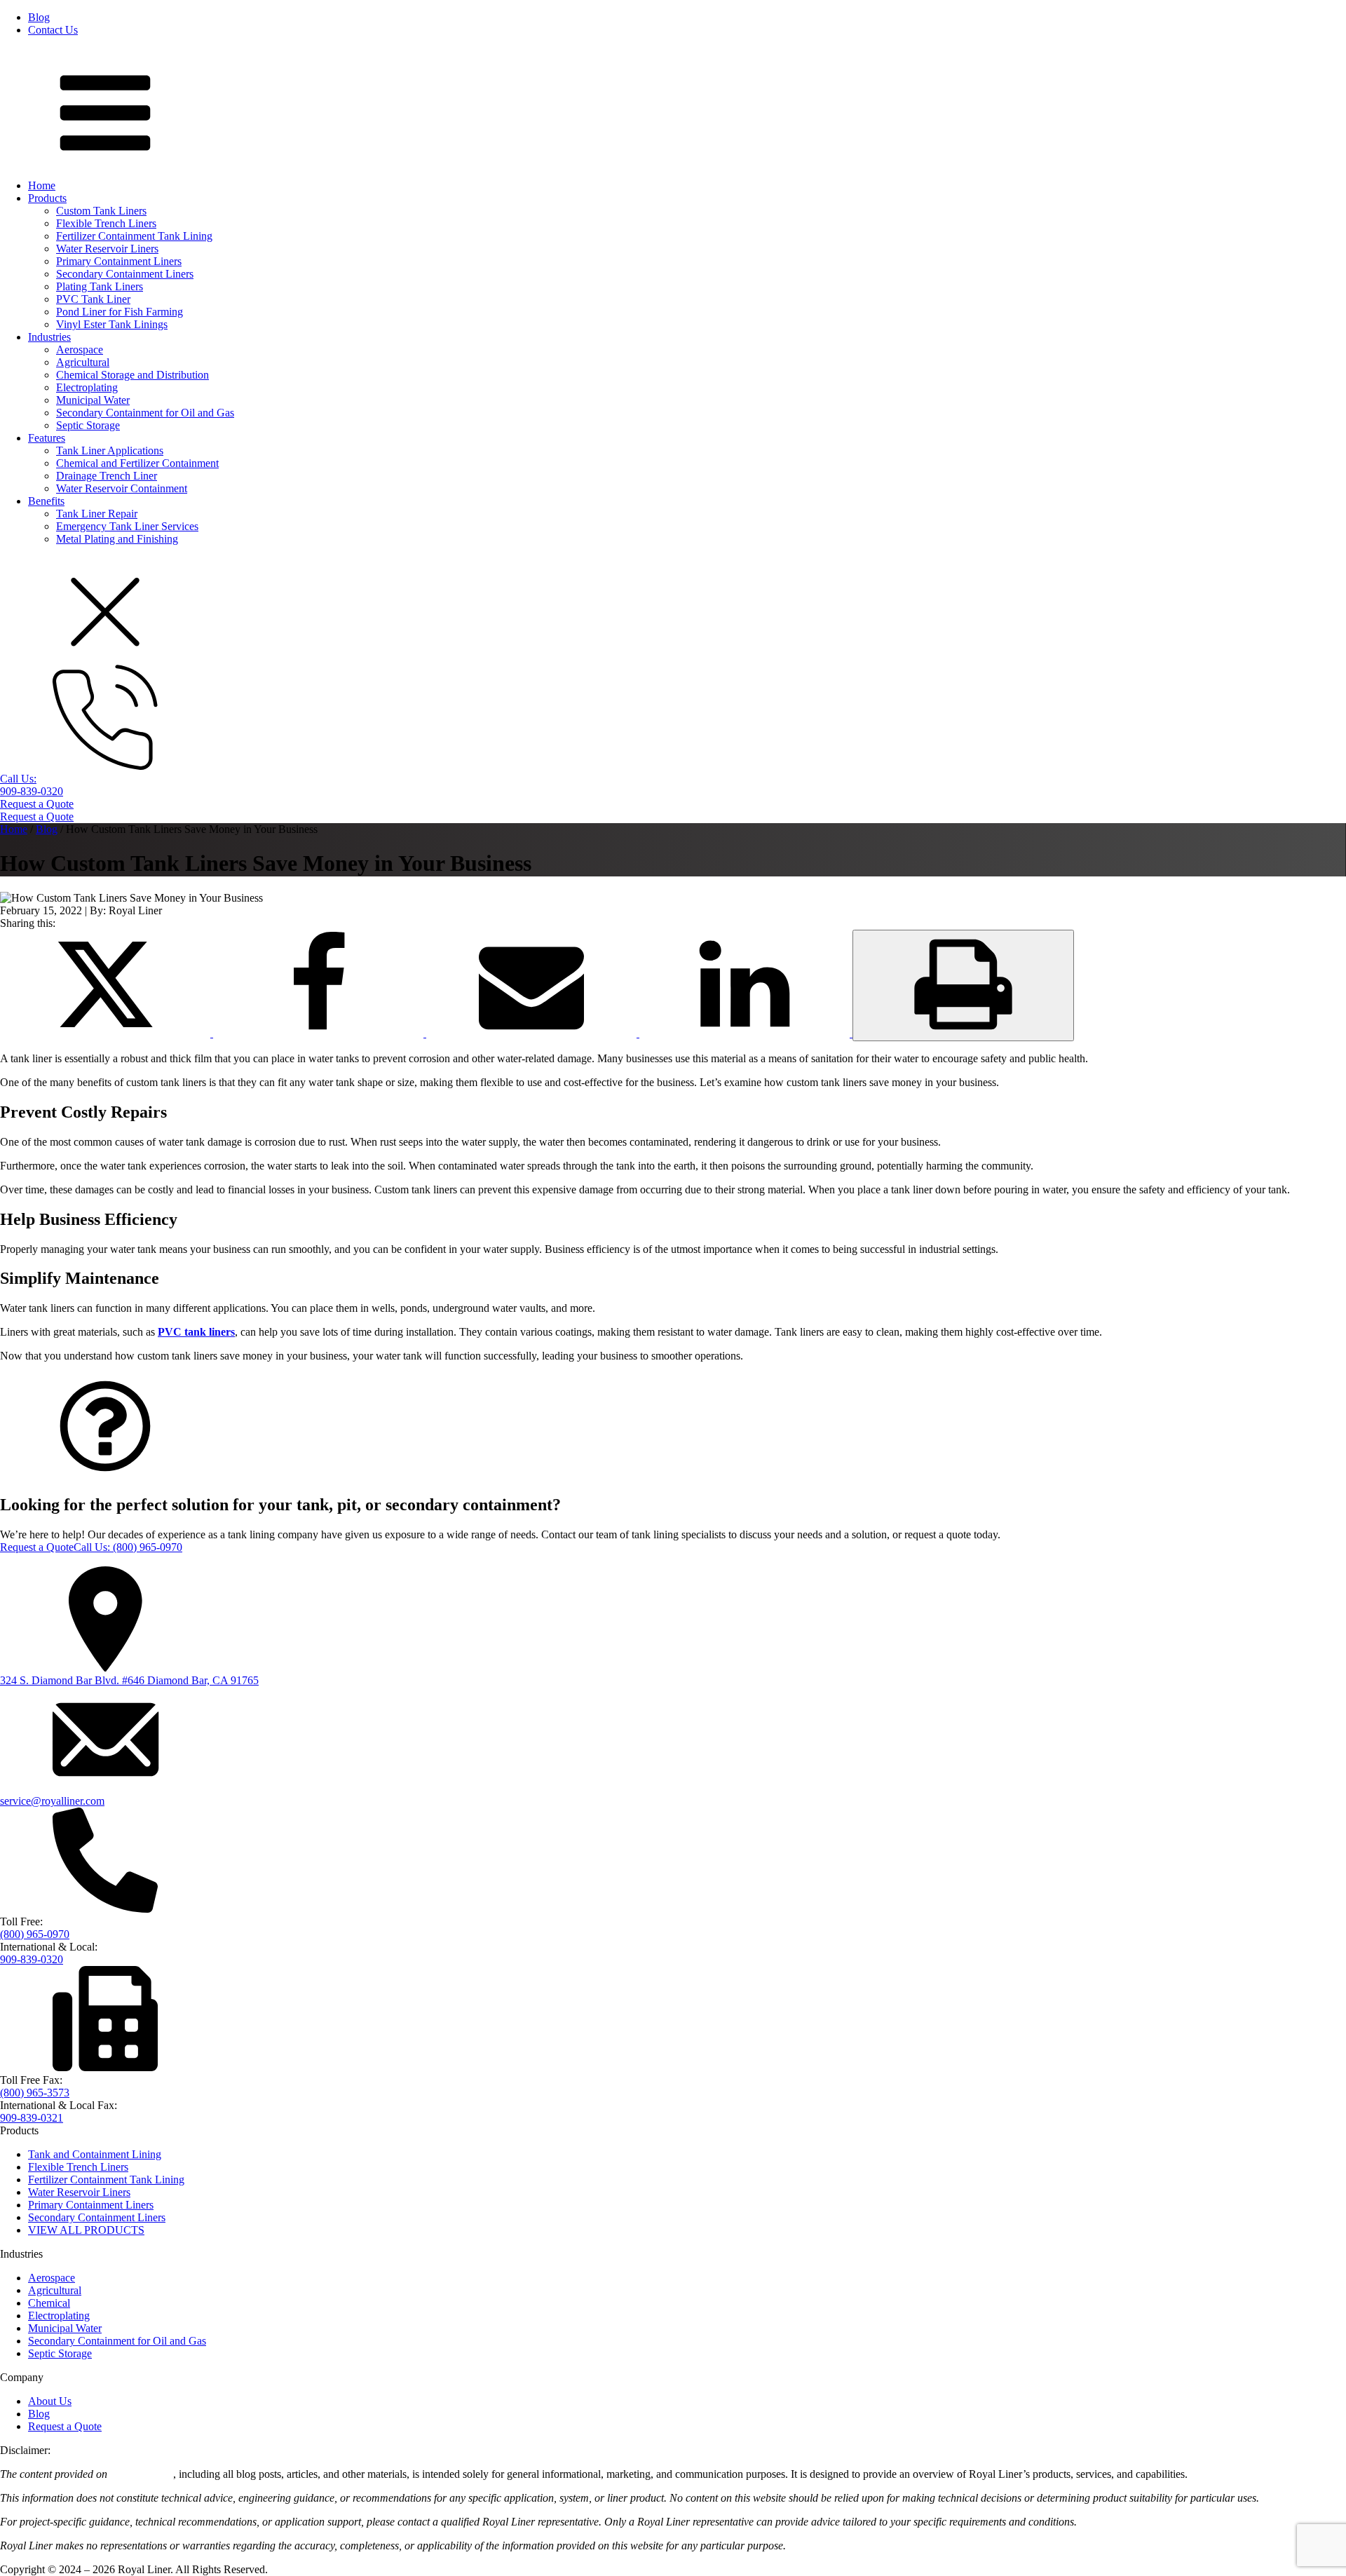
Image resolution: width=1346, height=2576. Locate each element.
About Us (50, 2401)
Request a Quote (37, 804)
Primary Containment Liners (119, 261)
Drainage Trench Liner (107, 476)
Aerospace (80, 350)
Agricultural (83, 362)
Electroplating (87, 387)
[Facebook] (320, 1033)
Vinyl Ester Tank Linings (112, 324)
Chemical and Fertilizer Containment (137, 463)
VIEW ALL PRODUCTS (86, 2230)
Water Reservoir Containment (122, 488)
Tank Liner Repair (97, 514)
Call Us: (128, 1547)
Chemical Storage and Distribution (132, 375)
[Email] (533, 1033)
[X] (107, 1033)
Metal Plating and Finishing (117, 539)
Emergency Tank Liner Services (127, 526)
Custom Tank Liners (101, 211)
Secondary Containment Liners (125, 274)
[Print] (963, 985)
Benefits (46, 501)
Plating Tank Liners (100, 286)
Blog (39, 17)
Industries (49, 337)
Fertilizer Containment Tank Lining (134, 236)
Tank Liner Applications (110, 450)
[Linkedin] (746, 1033)
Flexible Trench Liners (106, 223)
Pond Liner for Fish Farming (120, 312)
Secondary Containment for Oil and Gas (145, 413)
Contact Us (53, 30)
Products (47, 198)
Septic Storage (88, 425)
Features (47, 438)
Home (42, 185)
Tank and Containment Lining (95, 2154)
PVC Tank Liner (93, 299)
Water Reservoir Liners (107, 249)
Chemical (49, 2303)
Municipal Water (93, 400)
